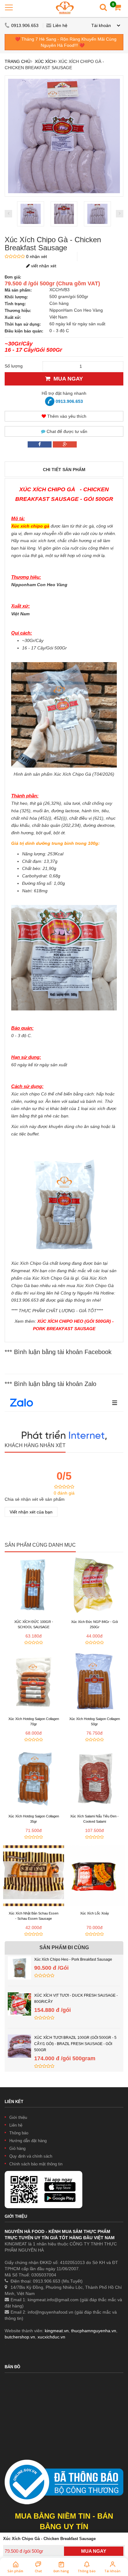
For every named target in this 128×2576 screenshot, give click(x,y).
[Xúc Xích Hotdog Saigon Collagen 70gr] (34, 1681)
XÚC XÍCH (45, 61)
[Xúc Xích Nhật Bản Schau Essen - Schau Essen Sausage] (34, 1876)
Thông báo (19, 2133)
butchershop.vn (20, 2337)
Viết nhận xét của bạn (31, 1512)
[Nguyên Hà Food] (65, 8)
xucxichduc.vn (51, 2337)
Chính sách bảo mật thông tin (36, 2164)
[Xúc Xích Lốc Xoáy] (94, 1876)
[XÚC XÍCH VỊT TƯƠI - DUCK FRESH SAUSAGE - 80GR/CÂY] (19, 1995)
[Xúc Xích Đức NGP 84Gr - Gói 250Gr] (94, 1584)
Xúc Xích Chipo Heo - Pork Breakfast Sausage (73, 1959)
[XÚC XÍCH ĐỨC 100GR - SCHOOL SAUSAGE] (34, 1584)
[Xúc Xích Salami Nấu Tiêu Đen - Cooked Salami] (94, 1779)
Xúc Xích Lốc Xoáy (95, 1913)
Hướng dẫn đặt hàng (28, 2141)
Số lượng (14, 366)
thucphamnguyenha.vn (94, 2331)
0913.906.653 (25, 25)
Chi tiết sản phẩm (64, 470)
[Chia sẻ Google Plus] (65, 444)
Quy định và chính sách (31, 2156)
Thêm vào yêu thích (66, 416)
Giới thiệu (18, 2117)
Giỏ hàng (17, 2148)
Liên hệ (60, 25)
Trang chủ (18, 61)
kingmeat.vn (57, 2331)
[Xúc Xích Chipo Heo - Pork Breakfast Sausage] (19, 1959)
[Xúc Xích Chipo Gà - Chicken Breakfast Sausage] (31, 214)
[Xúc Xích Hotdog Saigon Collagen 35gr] (34, 1779)
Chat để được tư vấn (66, 431)
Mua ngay (67, 379)
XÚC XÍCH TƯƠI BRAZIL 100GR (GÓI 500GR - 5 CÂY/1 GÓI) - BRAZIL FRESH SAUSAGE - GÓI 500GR (75, 2044)
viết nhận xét (43, 266)
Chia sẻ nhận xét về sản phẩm (35, 1499)
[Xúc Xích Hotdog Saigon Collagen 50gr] (94, 1681)
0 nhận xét (37, 256)
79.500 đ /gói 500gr (24, 2551)
